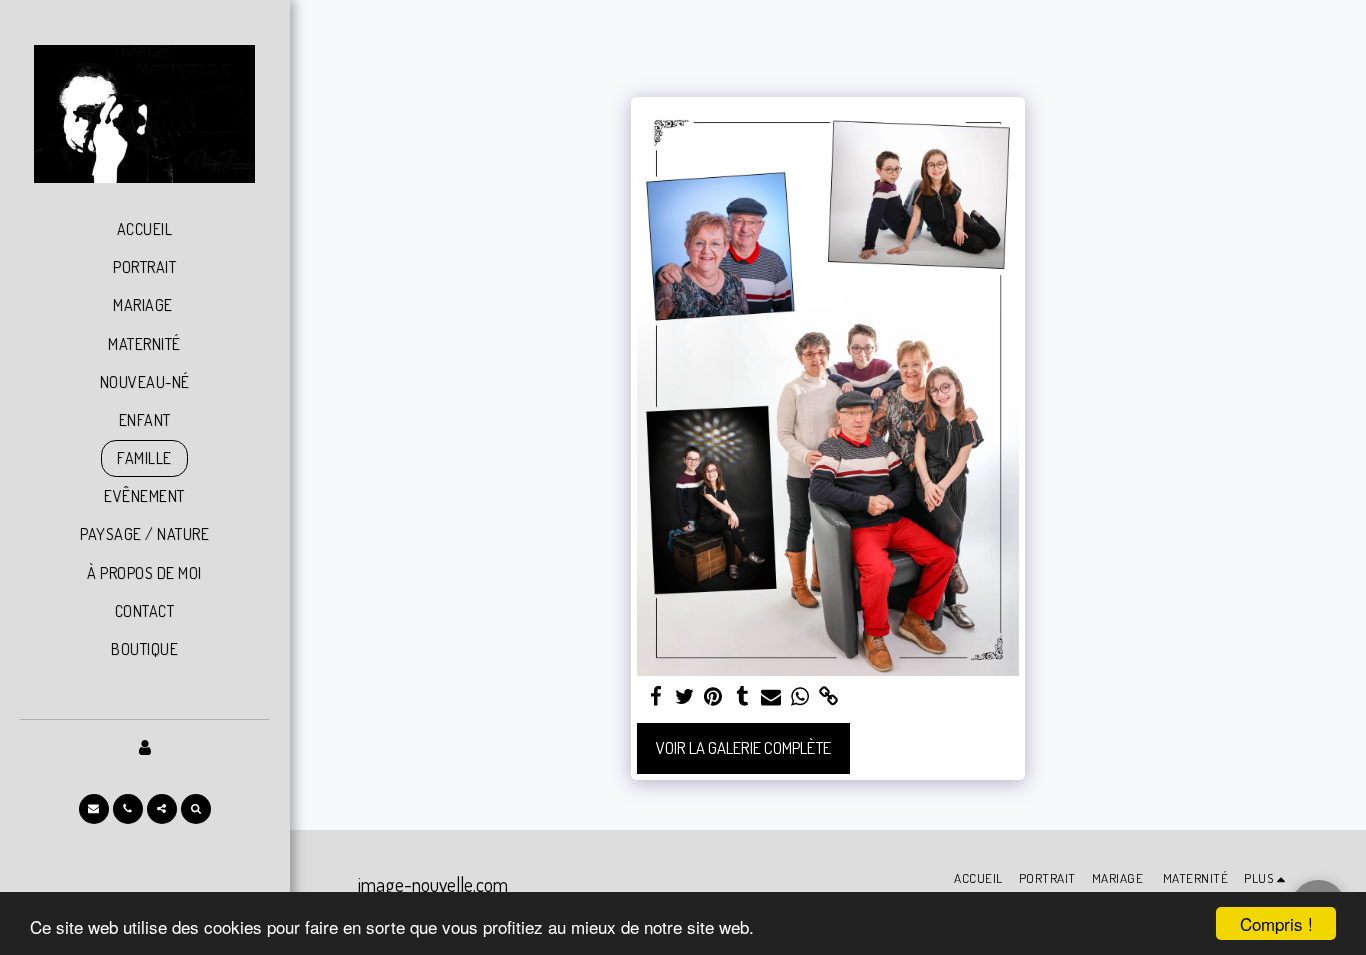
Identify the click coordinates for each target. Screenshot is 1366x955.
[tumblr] (742, 697)
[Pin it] (713, 697)
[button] (94, 809)
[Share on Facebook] (655, 697)
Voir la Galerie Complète (743, 747)
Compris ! (1276, 923)
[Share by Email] (771, 697)
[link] (829, 697)
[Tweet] (684, 697)
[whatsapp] (800, 697)
